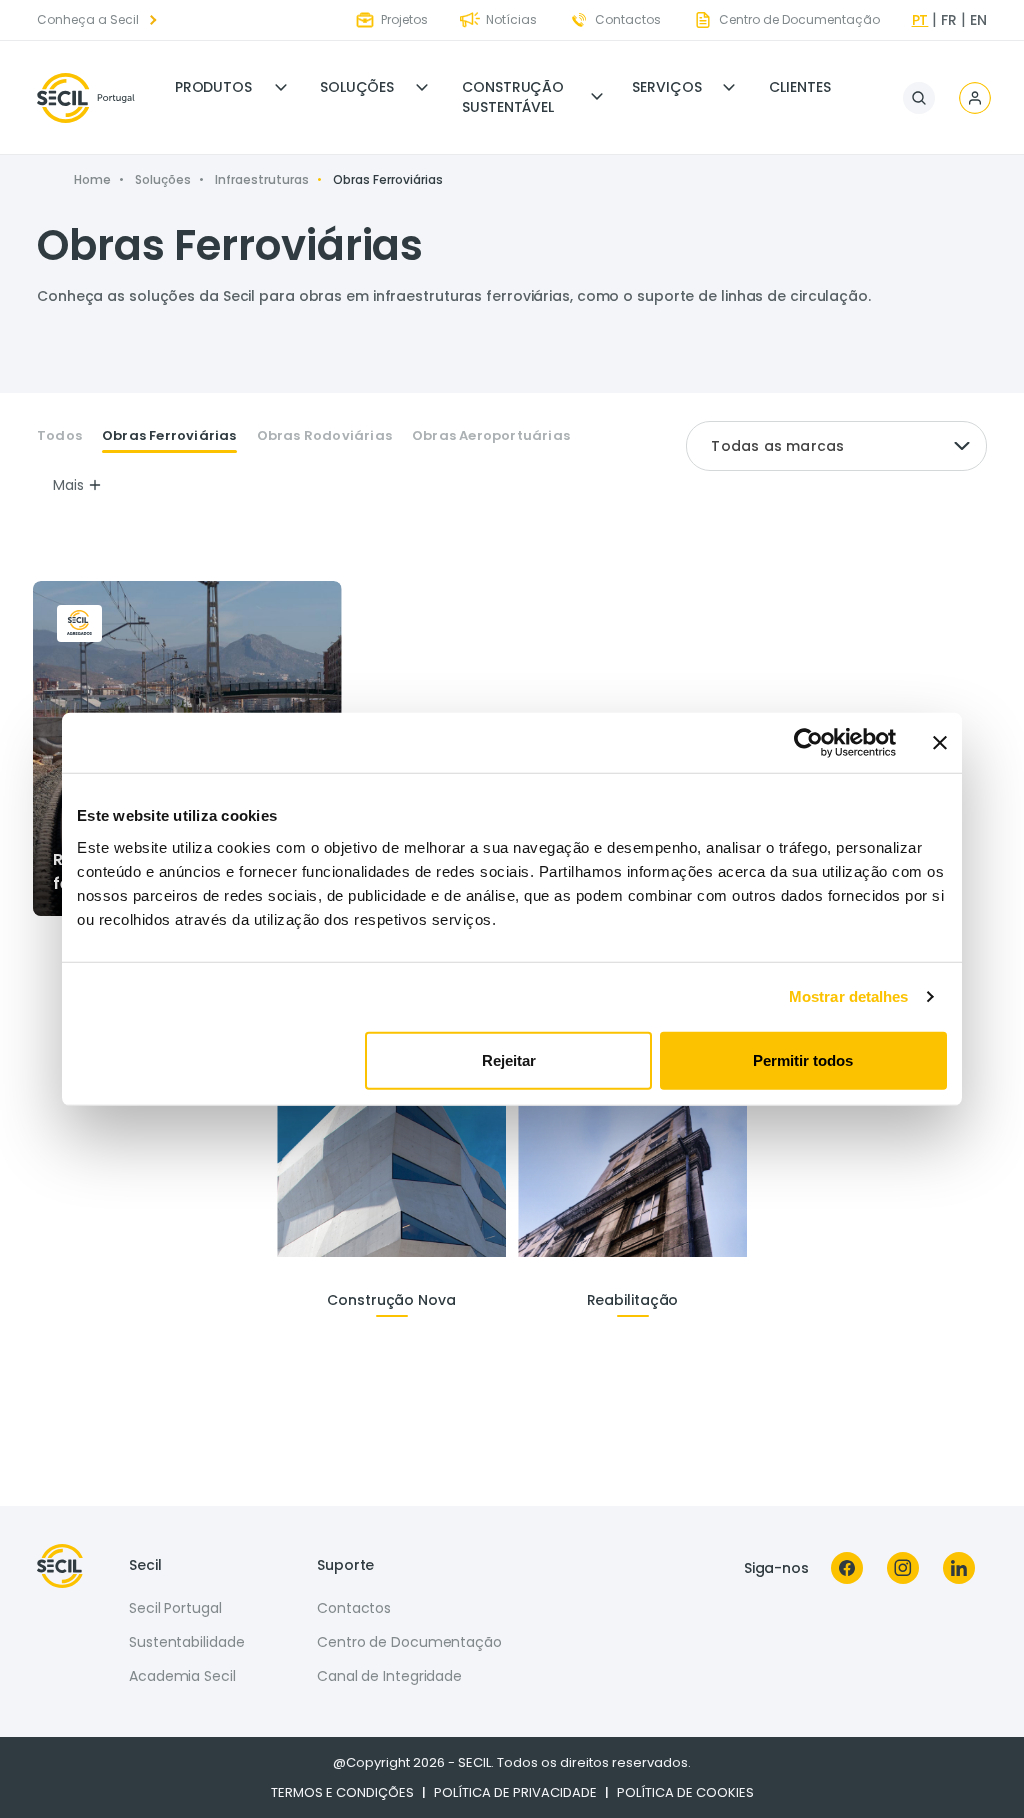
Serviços (666, 87)
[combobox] (836, 446)
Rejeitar (509, 1059)
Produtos (213, 87)
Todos (59, 436)
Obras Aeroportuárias (491, 436)
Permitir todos (803, 1059)
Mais (68, 485)
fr (949, 20)
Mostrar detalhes (849, 996)
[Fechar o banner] (940, 743)
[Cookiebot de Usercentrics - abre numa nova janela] (808, 743)
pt (920, 20)
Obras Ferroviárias (169, 436)
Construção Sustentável (513, 97)
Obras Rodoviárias (324, 436)
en (978, 20)
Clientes (799, 87)
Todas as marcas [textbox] (777, 446)
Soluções (357, 87)
